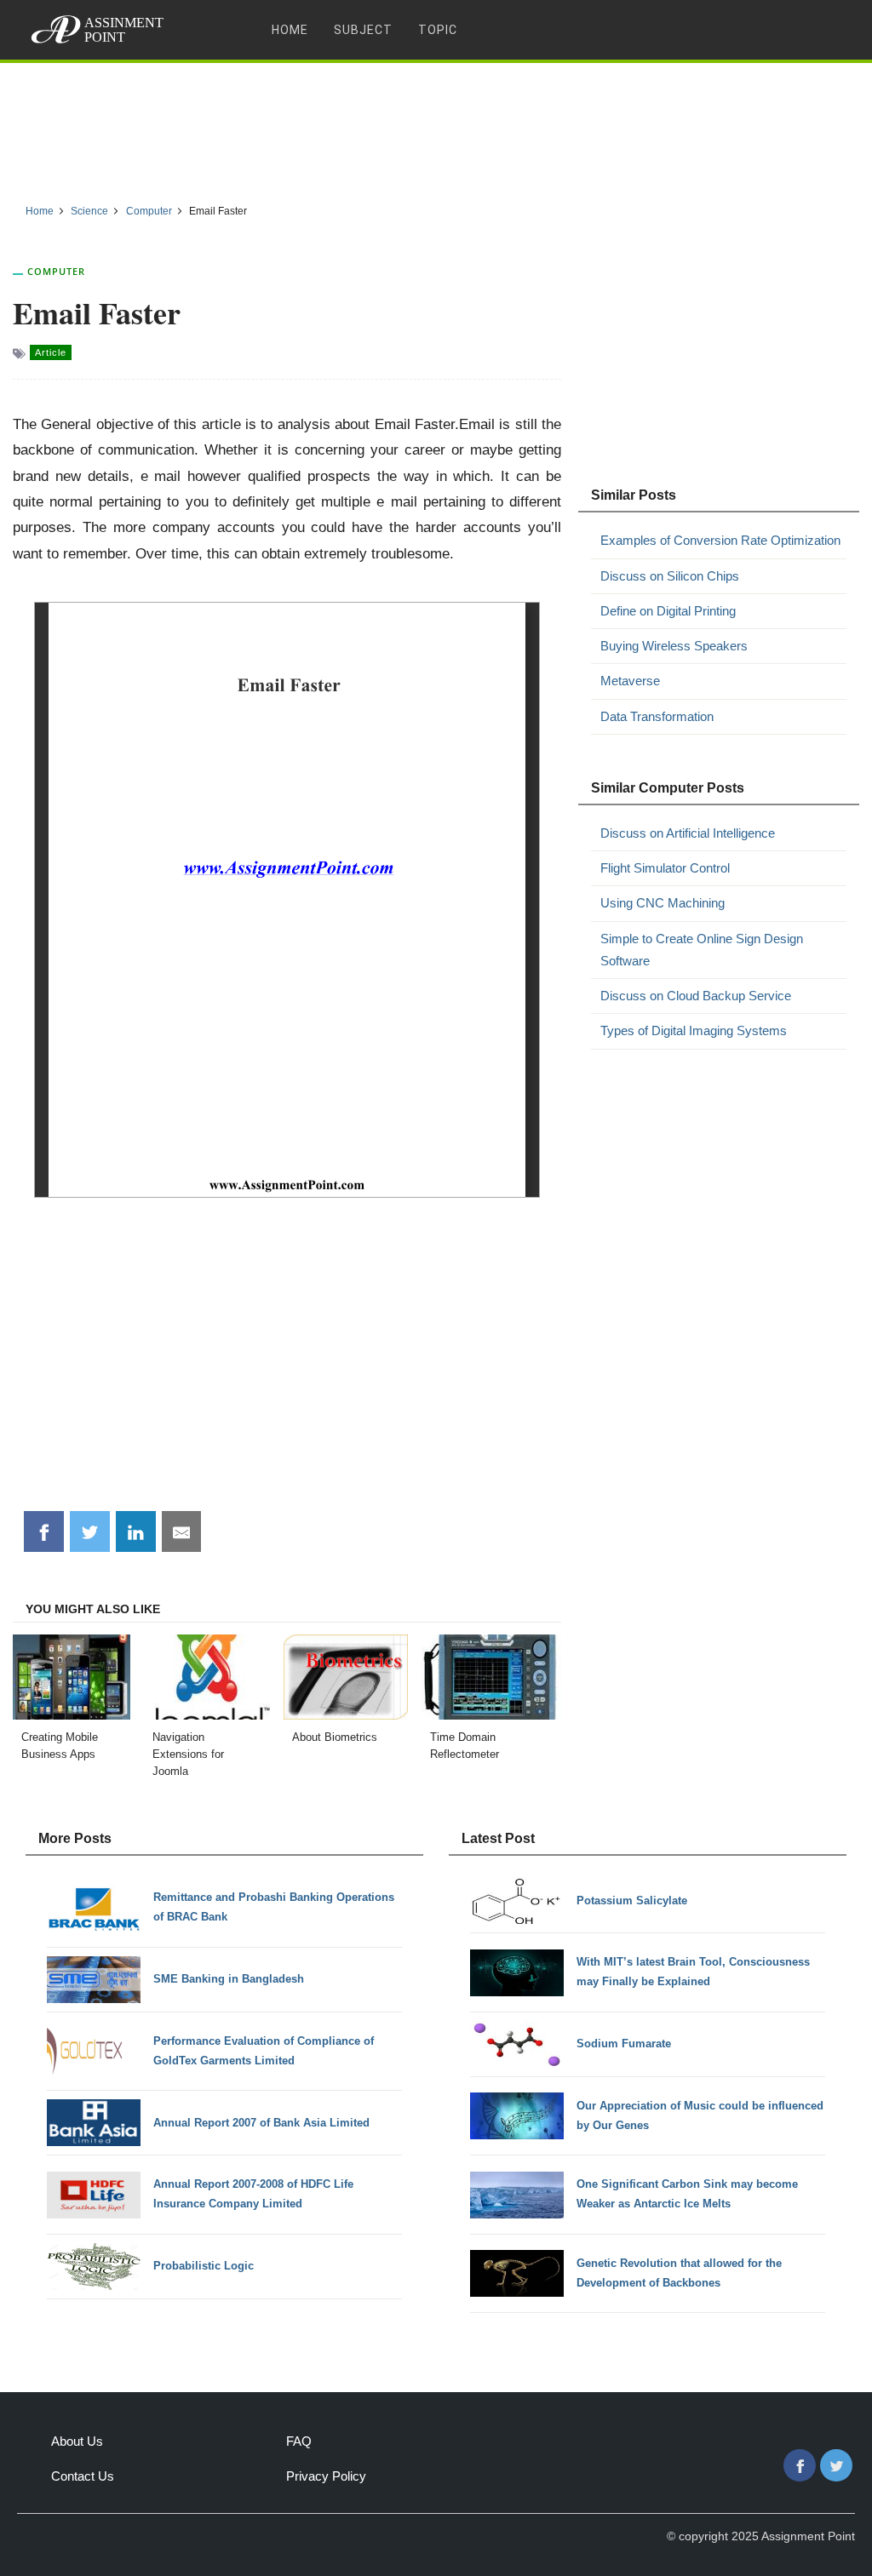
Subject (363, 30)
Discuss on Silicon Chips (670, 576)
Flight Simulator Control (665, 868)
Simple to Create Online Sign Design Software (702, 950)
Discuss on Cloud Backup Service (696, 996)
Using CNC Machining (663, 903)
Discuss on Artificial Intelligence (688, 833)
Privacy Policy (326, 2476)
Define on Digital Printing (668, 611)
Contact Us (83, 2476)
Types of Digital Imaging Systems (694, 1030)
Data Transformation (657, 716)
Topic (438, 30)
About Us (77, 2441)
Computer (56, 271)
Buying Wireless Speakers (674, 646)
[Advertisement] (436, 127)
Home (290, 30)
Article (51, 352)
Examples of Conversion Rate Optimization (720, 540)
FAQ (299, 2441)
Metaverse (630, 681)
